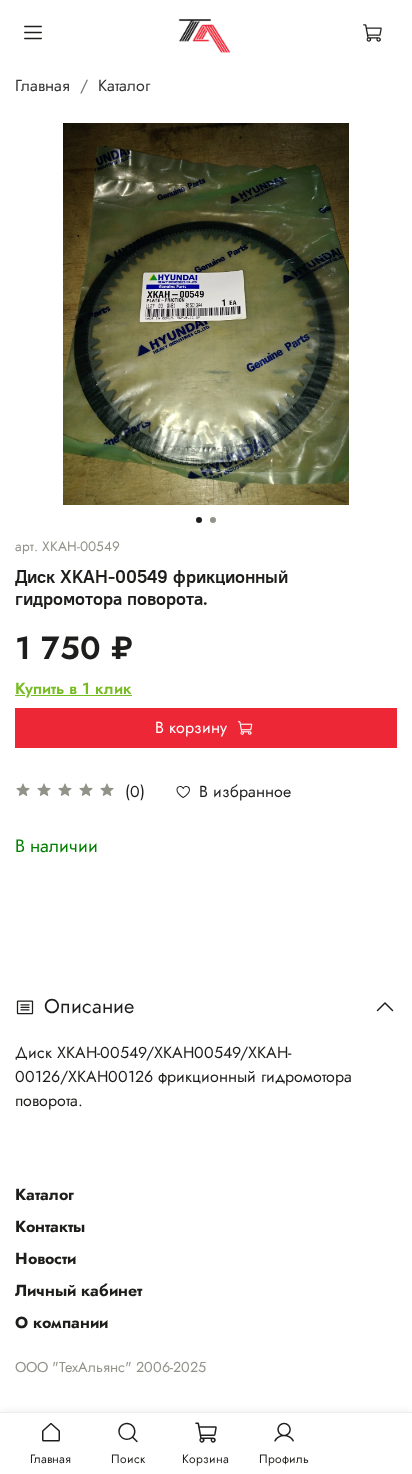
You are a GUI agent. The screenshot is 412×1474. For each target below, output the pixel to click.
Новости (45, 1258)
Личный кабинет (78, 1290)
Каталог (124, 85)
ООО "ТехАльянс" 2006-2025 (110, 1367)
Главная (42, 85)
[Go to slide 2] (213, 520)
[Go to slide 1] (199, 520)
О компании (61, 1322)
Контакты (50, 1226)
